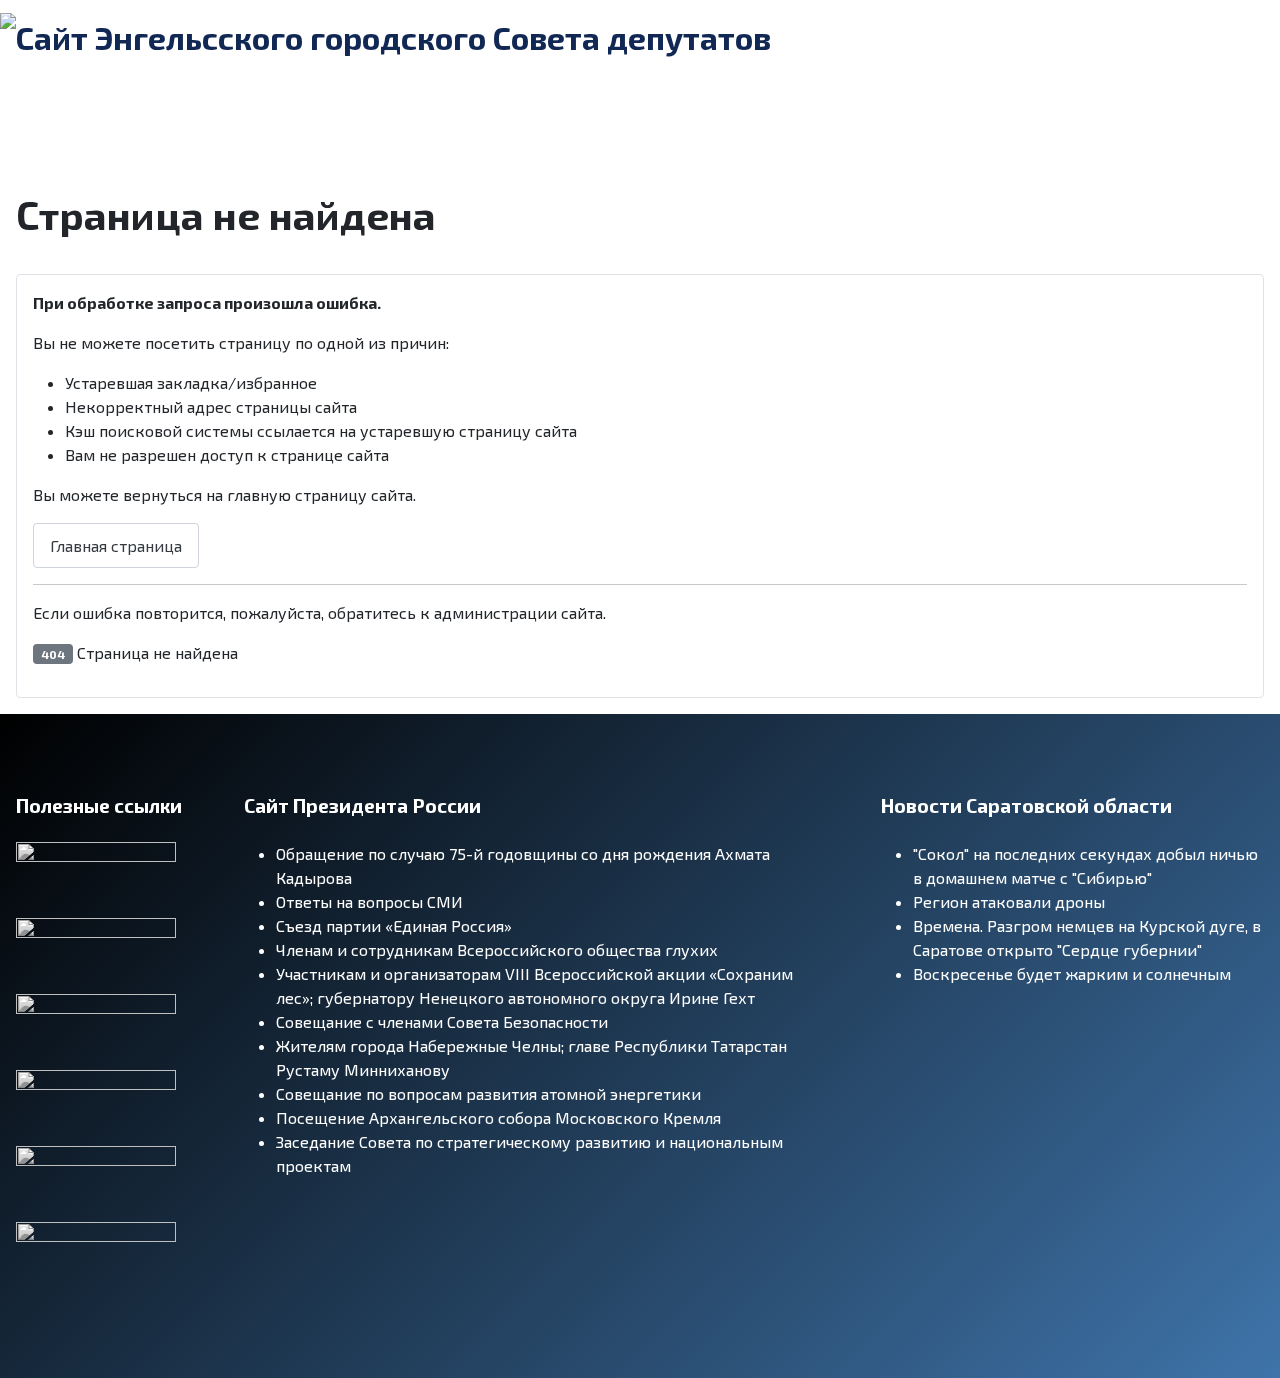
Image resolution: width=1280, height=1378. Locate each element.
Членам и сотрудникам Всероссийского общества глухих (497, 949)
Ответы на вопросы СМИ (369, 901)
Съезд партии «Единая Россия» (394, 925)
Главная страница (116, 545)
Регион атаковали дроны (1009, 901)
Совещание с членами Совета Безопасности (442, 1021)
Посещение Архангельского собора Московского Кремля (498, 1117)
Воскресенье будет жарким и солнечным (1072, 973)
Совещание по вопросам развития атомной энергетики (488, 1093)
